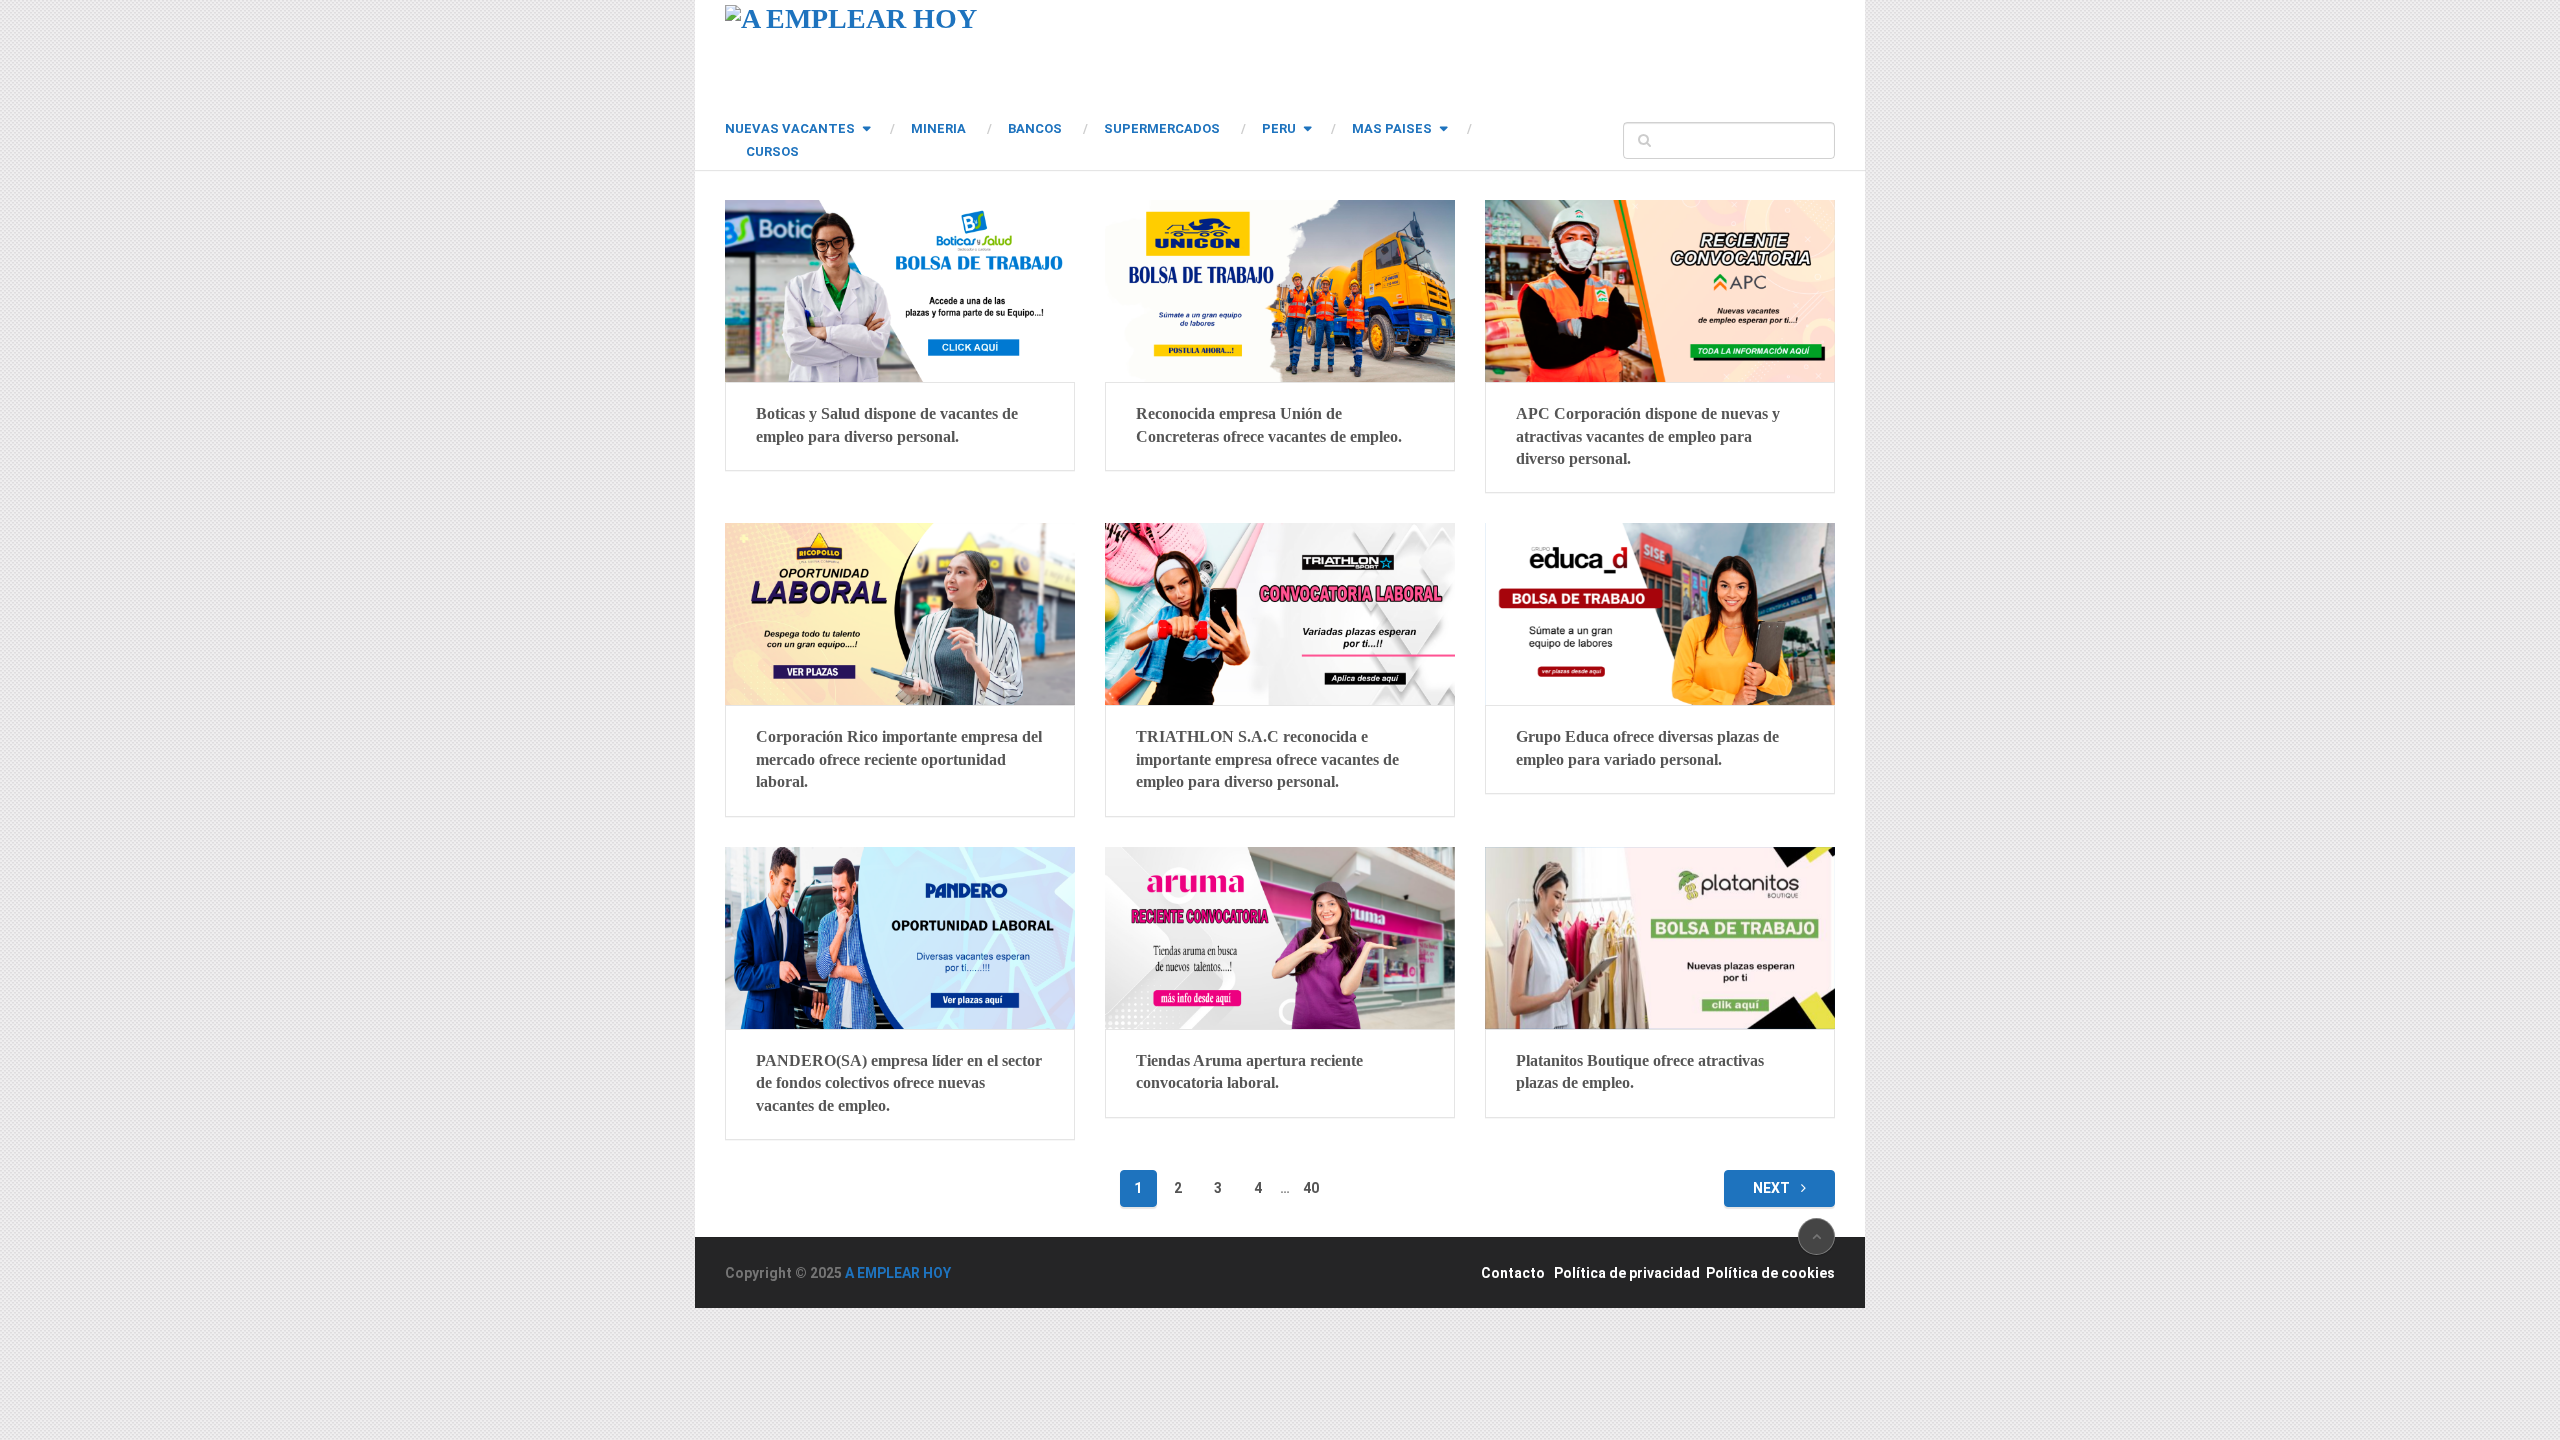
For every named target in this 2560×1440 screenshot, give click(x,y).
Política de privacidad (1627, 1273)
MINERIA (938, 128)
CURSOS (772, 151)
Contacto (1513, 1273)
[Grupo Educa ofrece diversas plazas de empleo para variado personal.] (1660, 614)
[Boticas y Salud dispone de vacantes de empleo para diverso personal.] (900, 291)
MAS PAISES (1392, 128)
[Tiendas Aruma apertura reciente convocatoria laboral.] (1280, 938)
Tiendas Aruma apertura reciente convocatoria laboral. (1249, 1071)
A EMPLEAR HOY (898, 1273)
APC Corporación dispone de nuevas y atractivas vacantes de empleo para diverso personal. (1648, 436)
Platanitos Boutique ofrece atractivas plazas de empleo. (1640, 1071)
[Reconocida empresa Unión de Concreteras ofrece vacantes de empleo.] (1280, 291)
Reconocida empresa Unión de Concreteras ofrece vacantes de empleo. (1269, 424)
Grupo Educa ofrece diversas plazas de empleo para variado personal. (1647, 747)
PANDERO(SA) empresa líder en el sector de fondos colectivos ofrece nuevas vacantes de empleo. (899, 1083)
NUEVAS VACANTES (790, 128)
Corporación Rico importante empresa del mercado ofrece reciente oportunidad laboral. (899, 759)
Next (1773, 1188)
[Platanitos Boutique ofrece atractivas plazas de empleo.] (1660, 938)
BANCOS (1035, 128)
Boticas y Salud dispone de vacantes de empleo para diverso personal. (887, 424)
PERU (1279, 128)
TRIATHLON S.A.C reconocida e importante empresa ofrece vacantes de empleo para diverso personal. (1267, 759)
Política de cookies (1770, 1273)
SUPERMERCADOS (1162, 128)
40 (1311, 1188)
